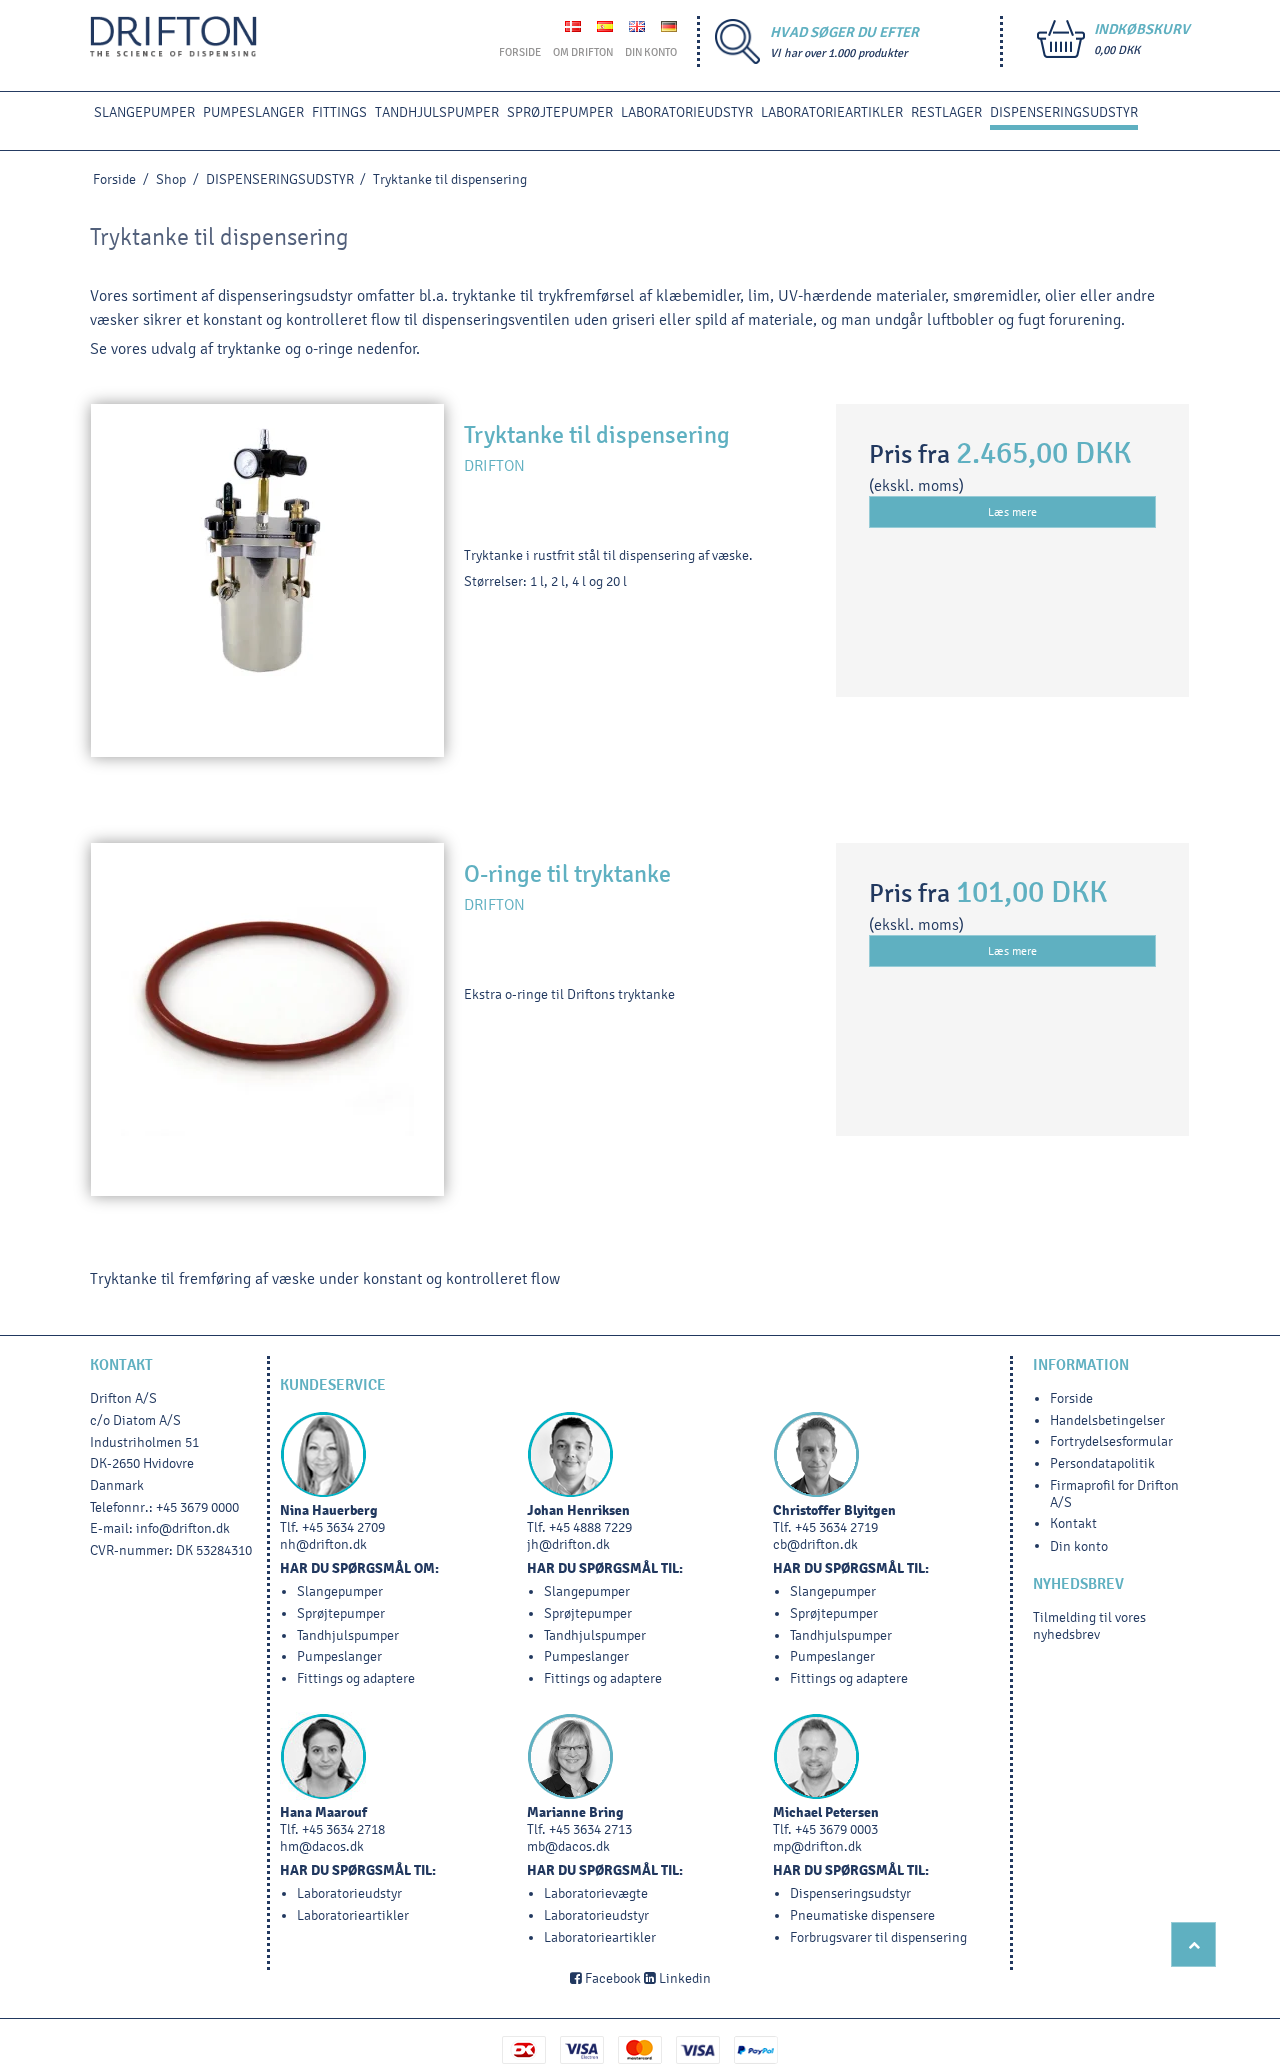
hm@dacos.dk (322, 1846)
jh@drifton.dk (568, 1544)
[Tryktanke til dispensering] (267, 580)
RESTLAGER (946, 112)
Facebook (611, 1978)
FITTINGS (339, 112)
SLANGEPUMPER (144, 112)
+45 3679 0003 (836, 1829)
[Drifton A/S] (173, 37)
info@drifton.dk (183, 1528)
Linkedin (683, 1978)
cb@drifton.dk (815, 1544)
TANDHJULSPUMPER (437, 112)
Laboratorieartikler (832, 112)
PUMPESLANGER (253, 112)
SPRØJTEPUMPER (560, 112)
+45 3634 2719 (836, 1527)
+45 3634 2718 (343, 1829)
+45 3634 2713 (590, 1829)
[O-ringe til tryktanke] (267, 1019)
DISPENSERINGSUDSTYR (1064, 112)
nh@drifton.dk (323, 1544)
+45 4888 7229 (590, 1527)
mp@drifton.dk (817, 1846)
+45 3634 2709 (343, 1527)
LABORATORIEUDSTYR (687, 112)
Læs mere (1012, 512)
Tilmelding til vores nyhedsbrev (1089, 1626)
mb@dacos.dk (568, 1846)
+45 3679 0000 (197, 1507)
